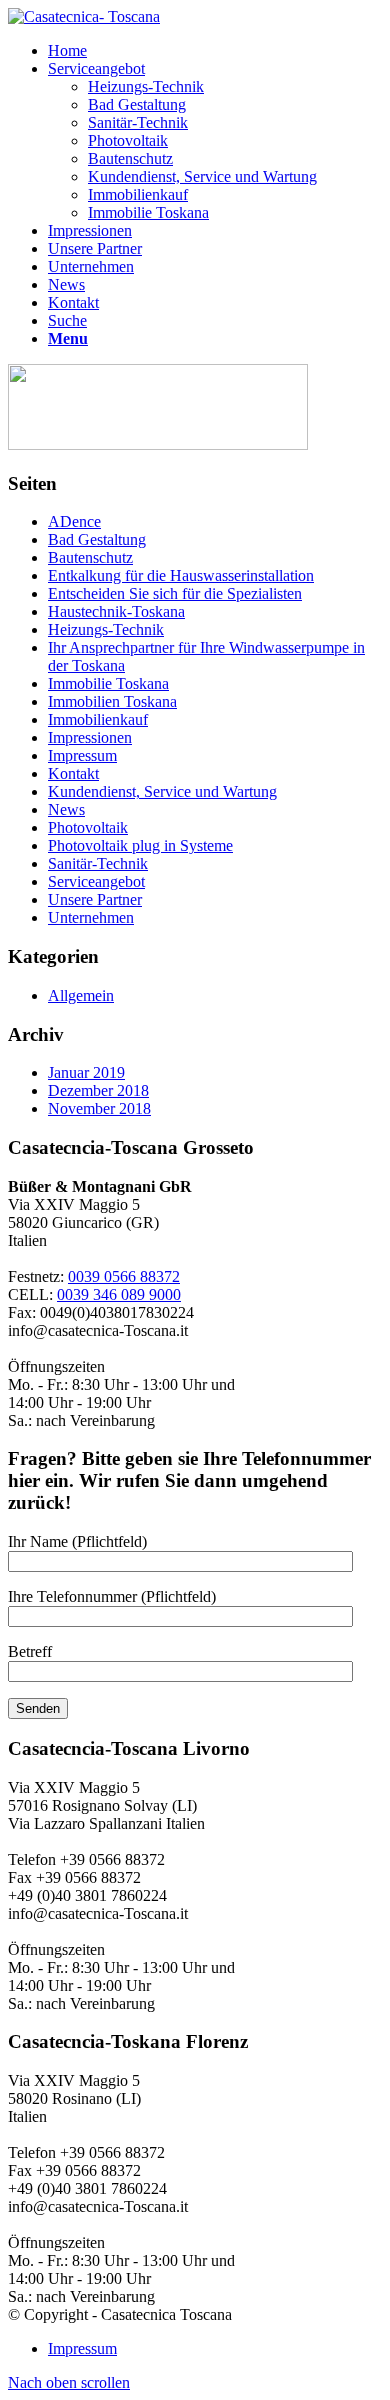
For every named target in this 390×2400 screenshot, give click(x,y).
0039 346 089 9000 (119, 1294)
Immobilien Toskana (112, 701)
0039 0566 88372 (124, 1276)
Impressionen (90, 737)
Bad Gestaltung (97, 539)
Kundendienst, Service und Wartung (162, 791)
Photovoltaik (88, 827)
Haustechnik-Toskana (116, 611)
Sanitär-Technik (98, 863)
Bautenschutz (90, 557)
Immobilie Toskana (108, 683)
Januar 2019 (86, 1072)
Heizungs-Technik (106, 629)
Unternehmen (91, 917)
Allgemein (81, 995)
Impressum (82, 755)
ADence (74, 521)
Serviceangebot (96, 881)
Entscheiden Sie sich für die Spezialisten (175, 593)
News (66, 809)
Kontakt (73, 773)
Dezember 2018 (98, 1090)
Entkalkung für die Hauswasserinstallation (181, 575)
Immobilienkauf (98, 719)
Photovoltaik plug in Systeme (140, 845)
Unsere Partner (95, 899)
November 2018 (99, 1108)
